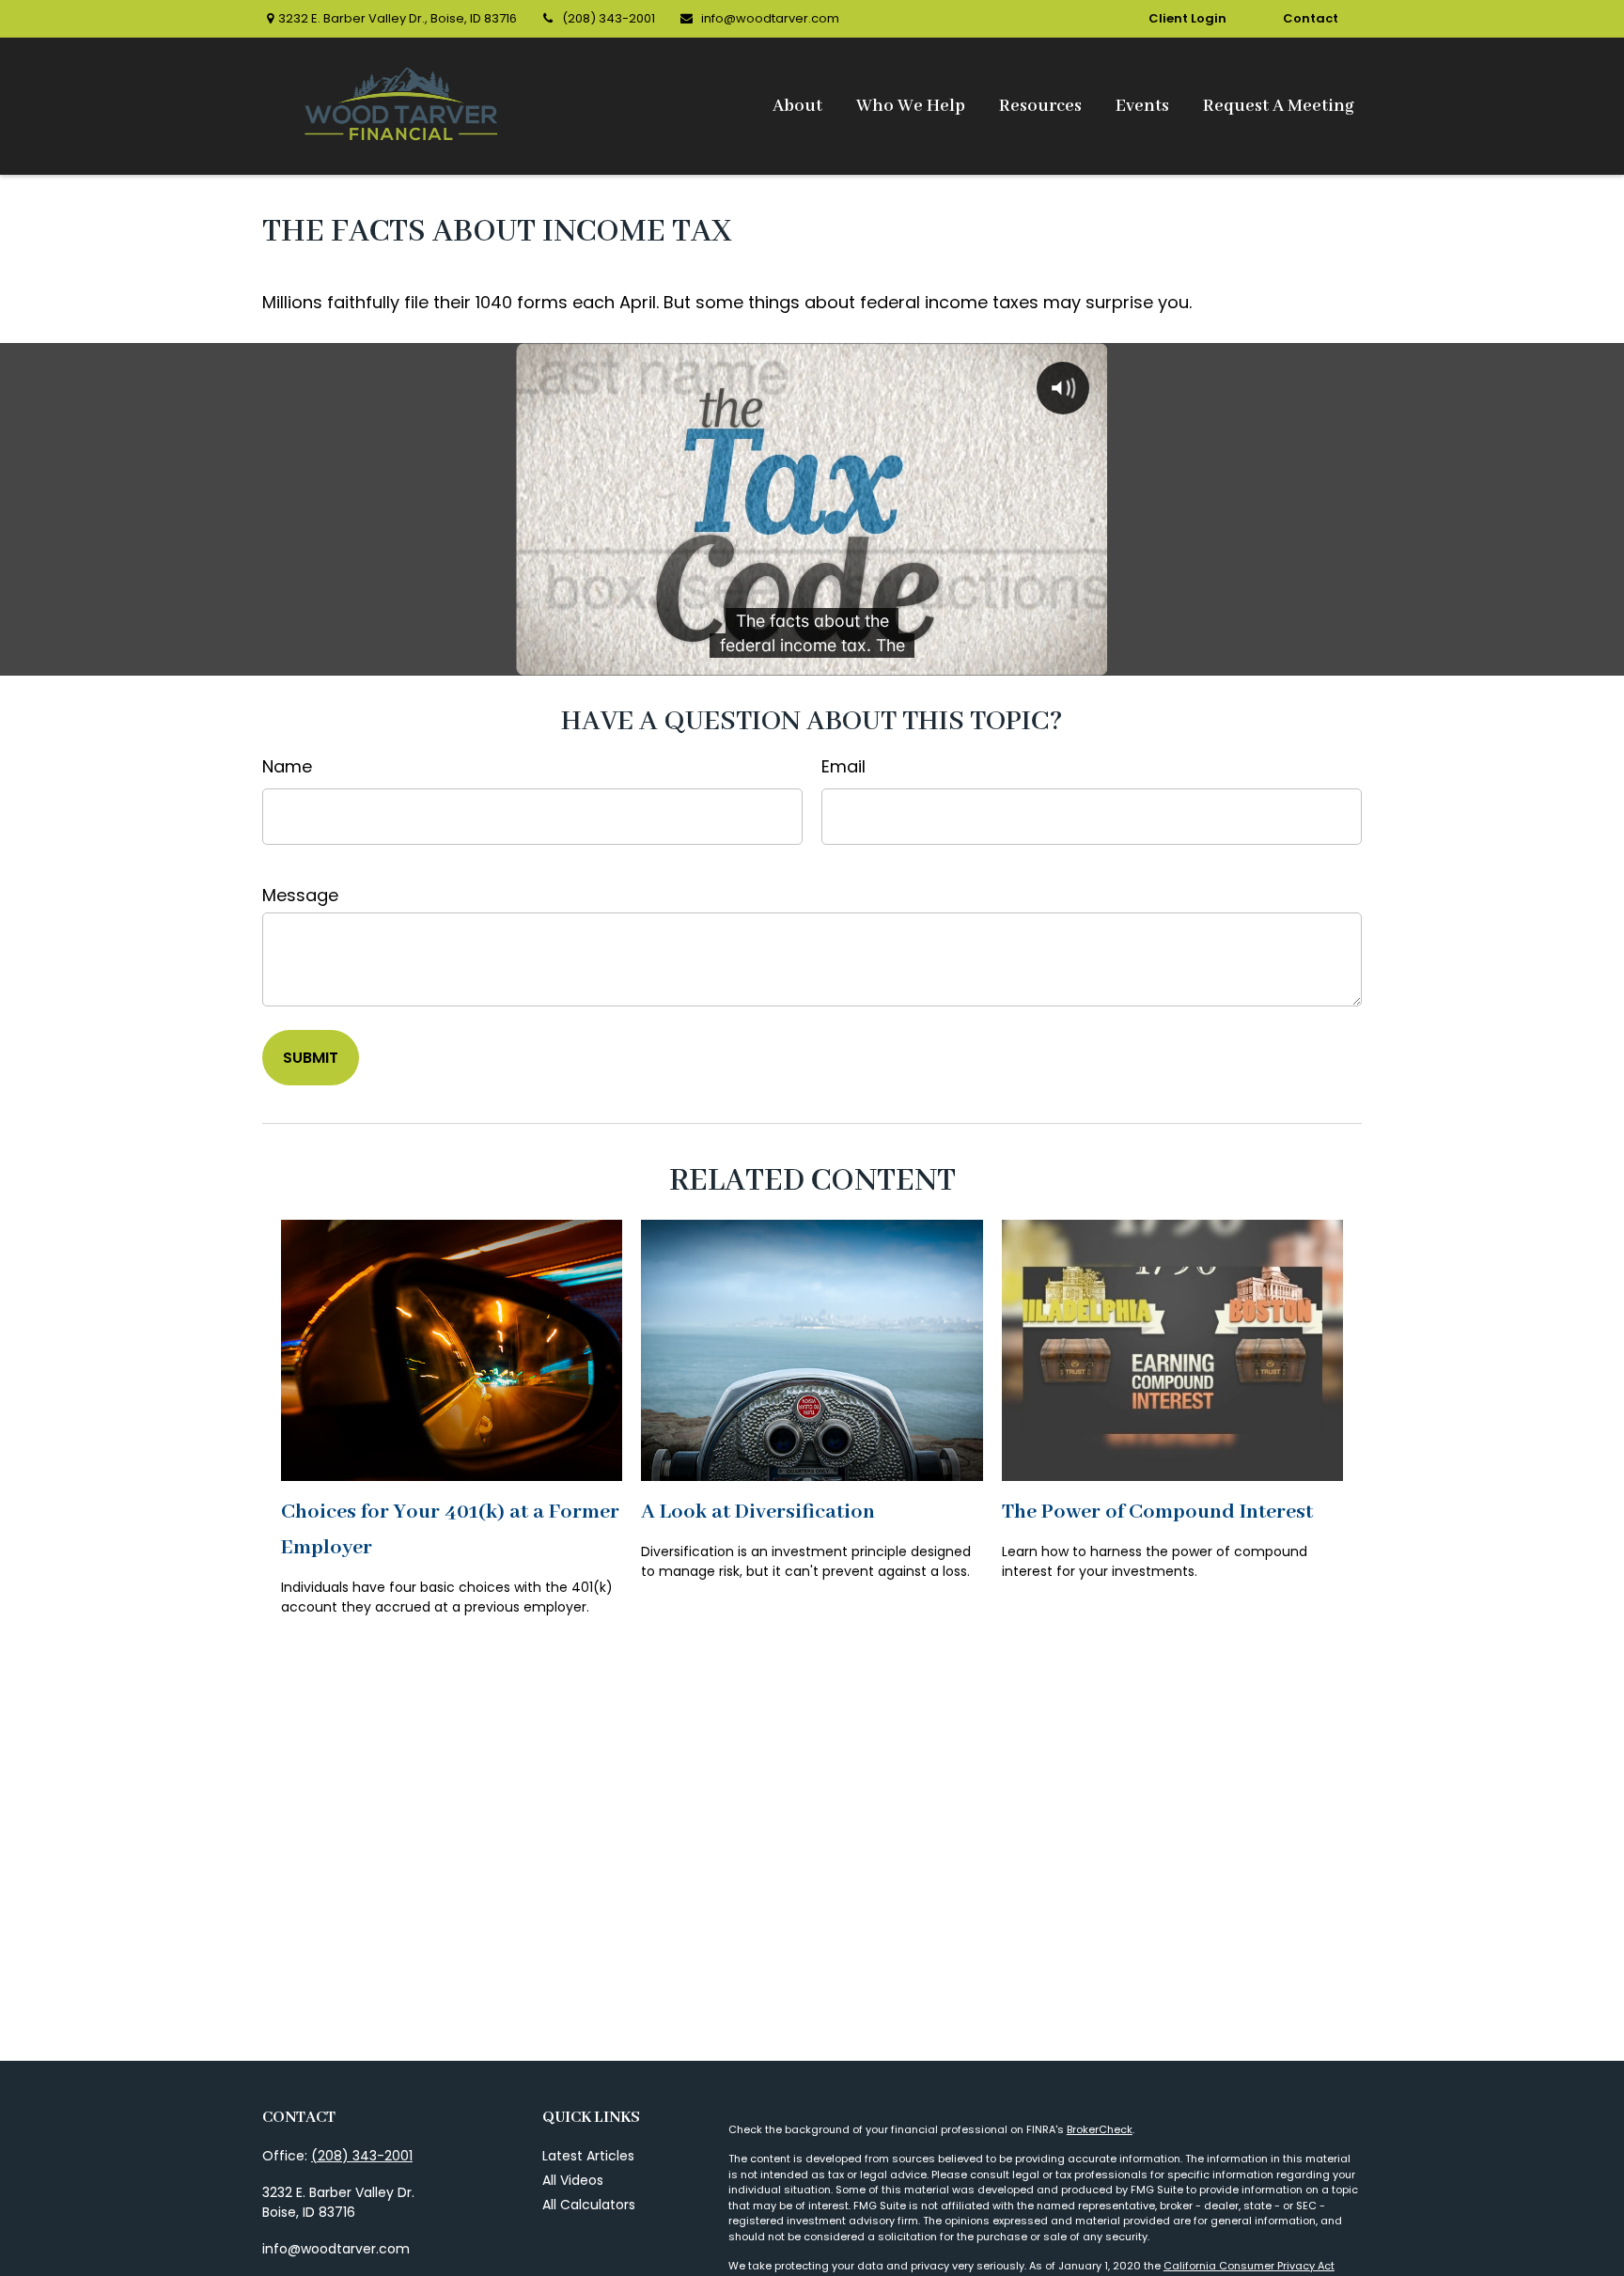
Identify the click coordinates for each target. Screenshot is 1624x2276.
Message (300, 895)
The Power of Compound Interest (1157, 1512)
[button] (797, 107)
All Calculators (589, 2205)
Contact (1311, 18)
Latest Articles (588, 2156)
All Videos (573, 2180)
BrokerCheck (1100, 2129)
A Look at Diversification (758, 1512)
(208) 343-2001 (609, 18)
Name (287, 766)
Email (843, 766)
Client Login (1187, 18)
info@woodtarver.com (770, 18)
